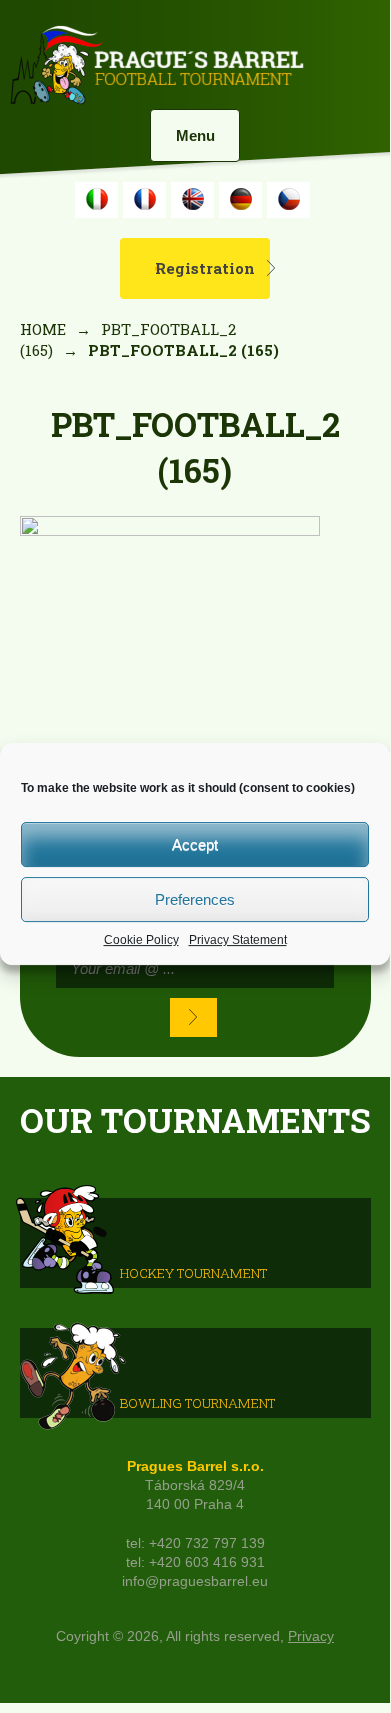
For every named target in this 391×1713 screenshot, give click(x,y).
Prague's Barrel (156, 67)
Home (43, 329)
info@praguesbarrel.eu (195, 1581)
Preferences (195, 899)
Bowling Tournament (197, 1403)
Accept (195, 844)
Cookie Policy (141, 940)
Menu (195, 135)
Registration (205, 268)
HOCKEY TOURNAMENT (193, 1273)
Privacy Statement (238, 940)
